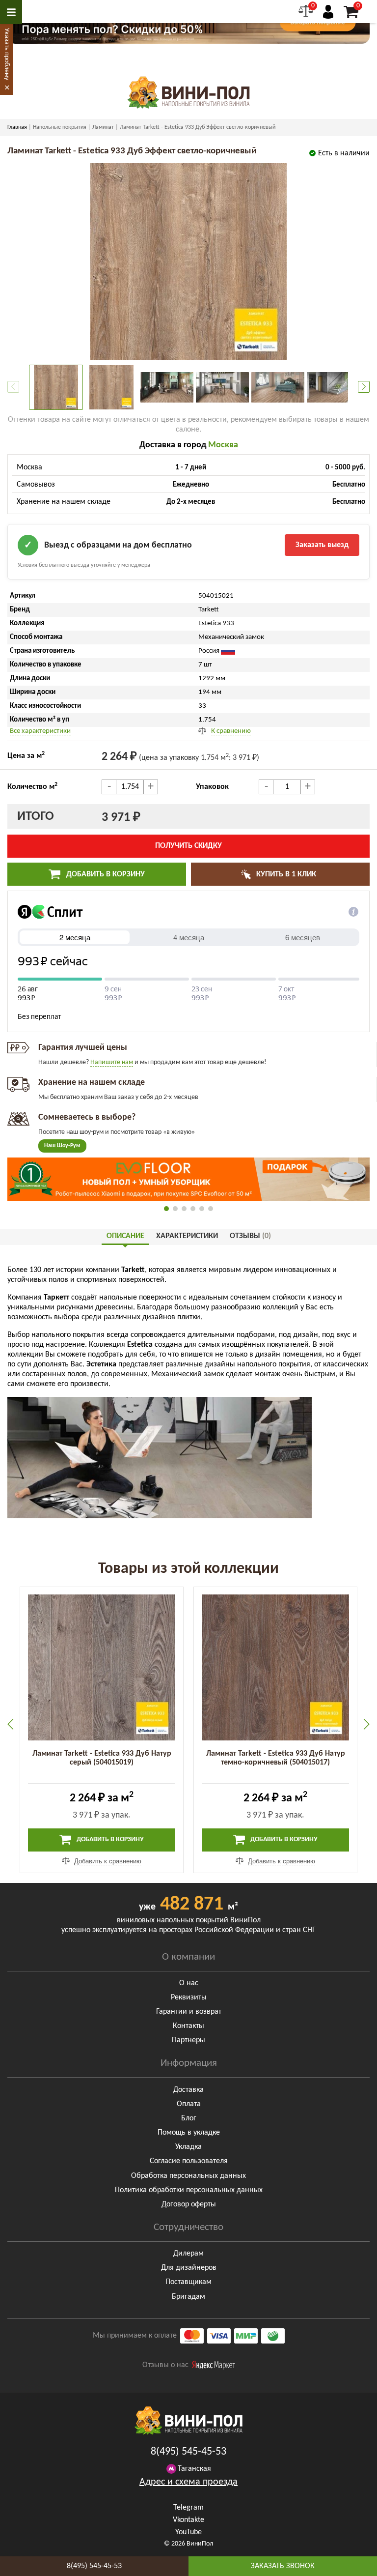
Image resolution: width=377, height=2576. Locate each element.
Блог (189, 2118)
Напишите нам (112, 1062)
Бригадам (188, 2297)
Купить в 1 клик (285, 874)
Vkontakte (188, 2520)
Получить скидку (188, 846)
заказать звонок (283, 2566)
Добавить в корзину (105, 874)
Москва (223, 445)
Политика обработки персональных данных (189, 2190)
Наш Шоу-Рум (62, 1146)
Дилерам (188, 2254)
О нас (189, 1983)
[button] (364, 387)
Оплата (189, 2104)
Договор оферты (189, 2204)
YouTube (188, 2532)
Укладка (188, 2147)
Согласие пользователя (189, 2161)
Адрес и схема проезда (188, 2482)
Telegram (188, 2508)
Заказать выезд (322, 545)
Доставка (188, 2090)
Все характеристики (40, 731)
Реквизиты (189, 1997)
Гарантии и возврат (189, 2012)
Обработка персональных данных (188, 2176)
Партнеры (188, 2040)
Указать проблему (7, 54)
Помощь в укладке (189, 2133)
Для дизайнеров (189, 2268)
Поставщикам (188, 2282)
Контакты (188, 2026)
